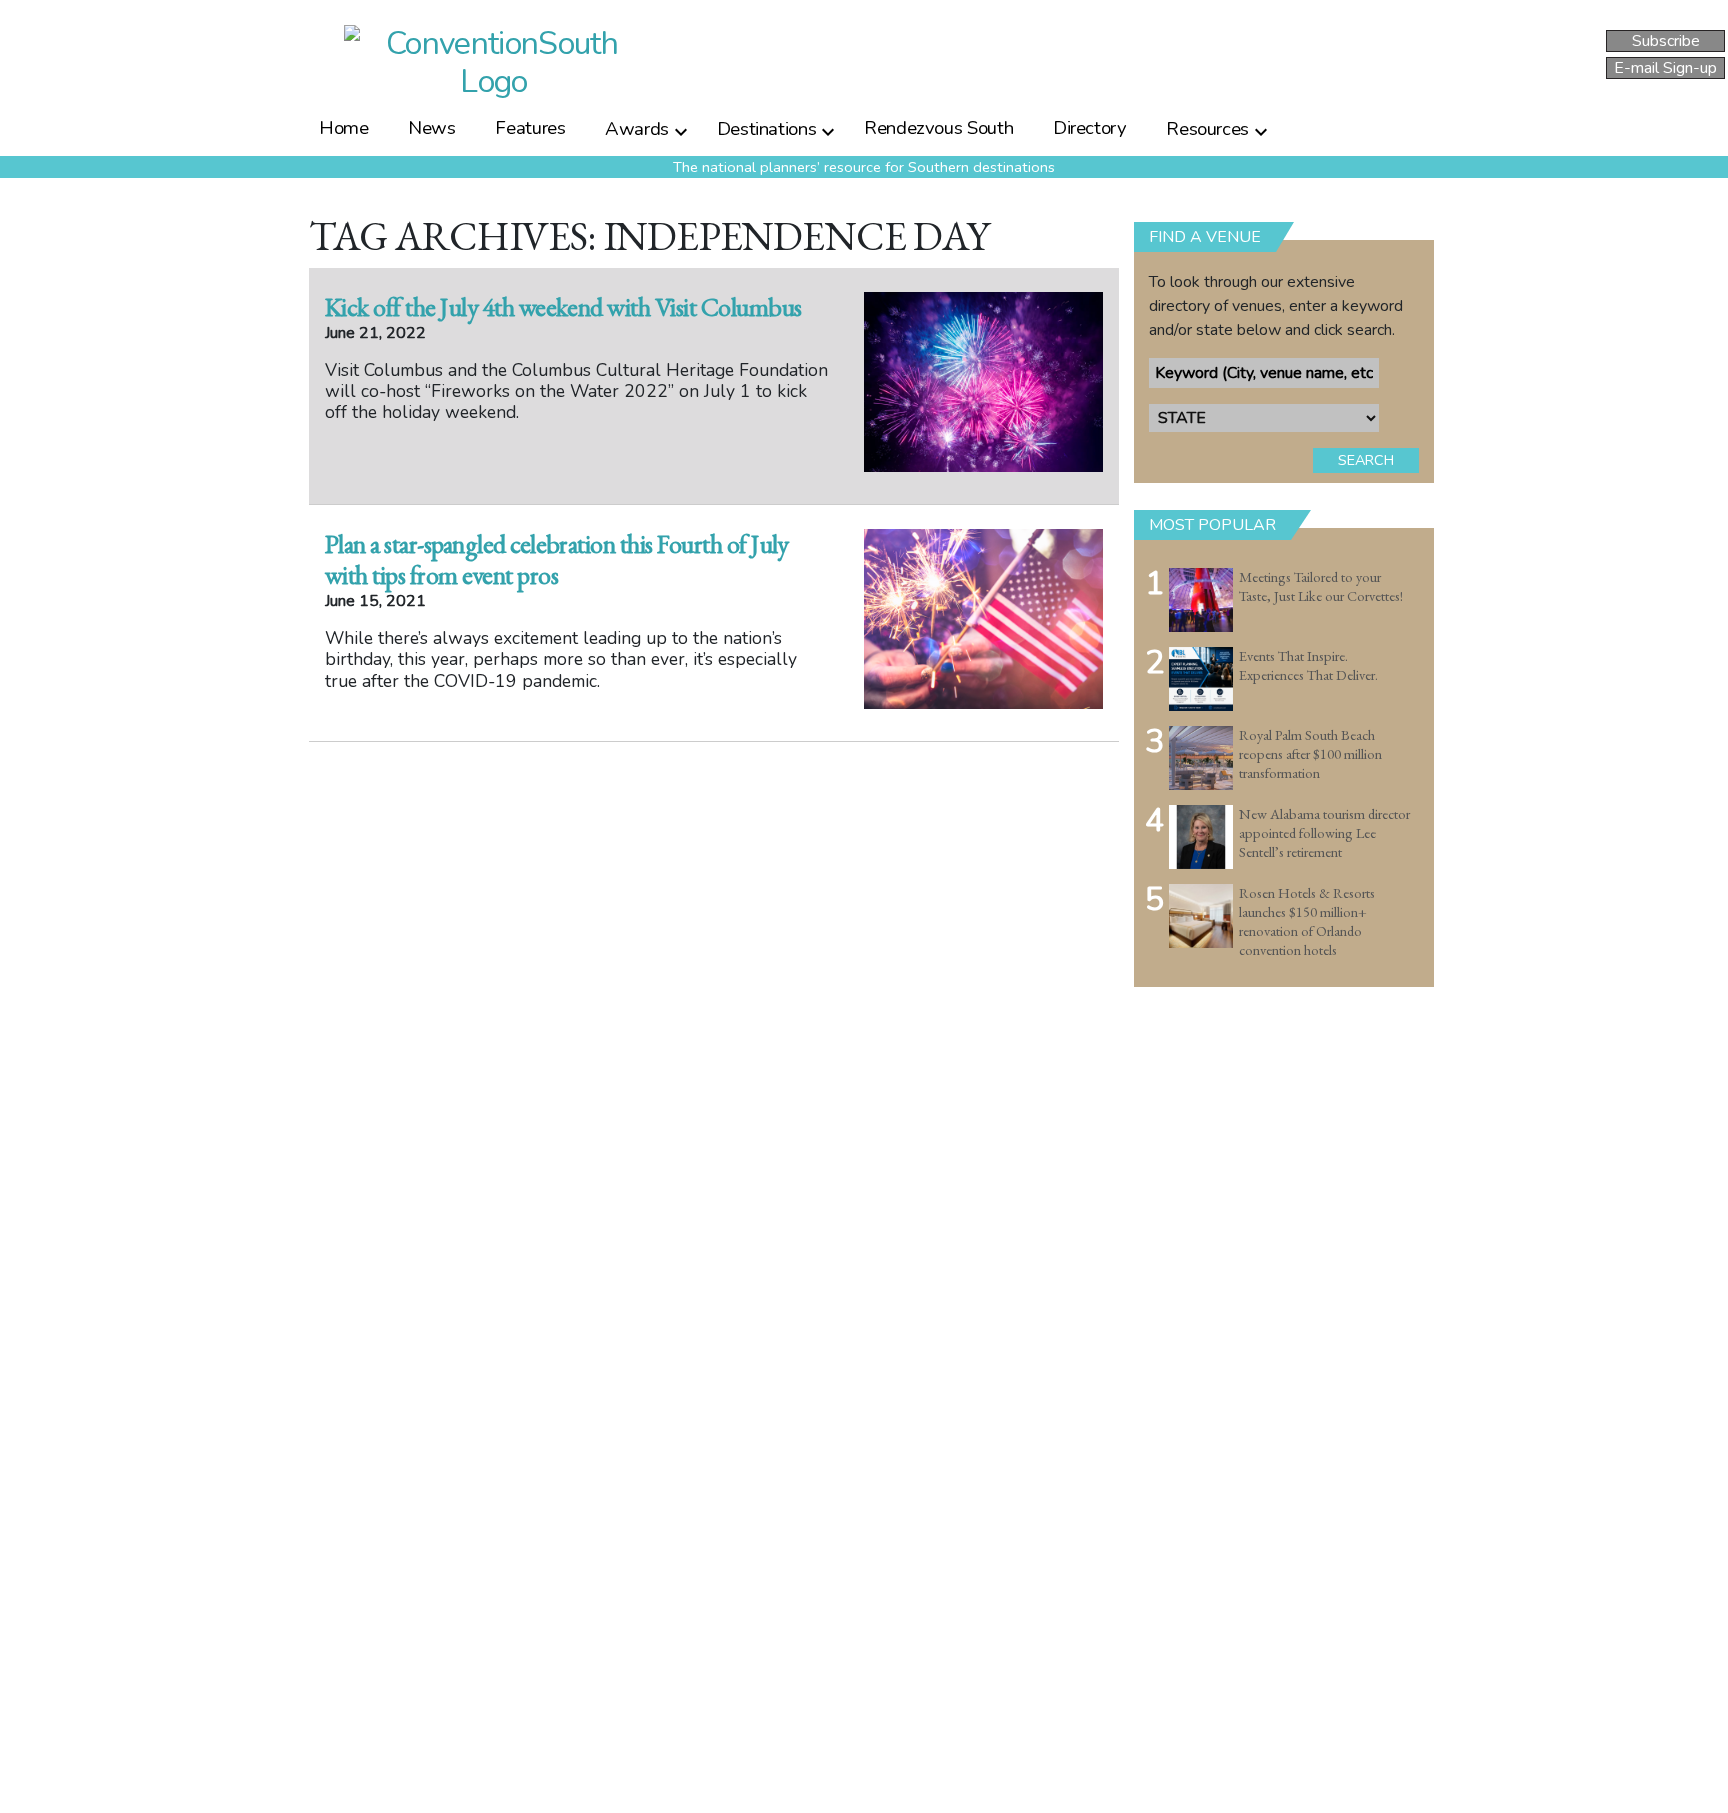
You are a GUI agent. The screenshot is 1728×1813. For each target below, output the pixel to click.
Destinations (767, 128)
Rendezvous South (938, 128)
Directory (1090, 128)
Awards (637, 128)
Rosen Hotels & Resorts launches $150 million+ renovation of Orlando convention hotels (1307, 921)
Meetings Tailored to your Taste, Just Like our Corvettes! (1321, 586)
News (432, 128)
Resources (1207, 128)
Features (530, 128)
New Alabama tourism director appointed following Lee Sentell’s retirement (1324, 832)
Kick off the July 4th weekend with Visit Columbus (563, 307)
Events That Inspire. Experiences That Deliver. (1308, 665)
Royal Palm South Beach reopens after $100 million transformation (1310, 753)
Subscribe (1666, 41)
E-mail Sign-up (1665, 68)
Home (344, 128)
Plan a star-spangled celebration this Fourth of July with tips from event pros (557, 559)
